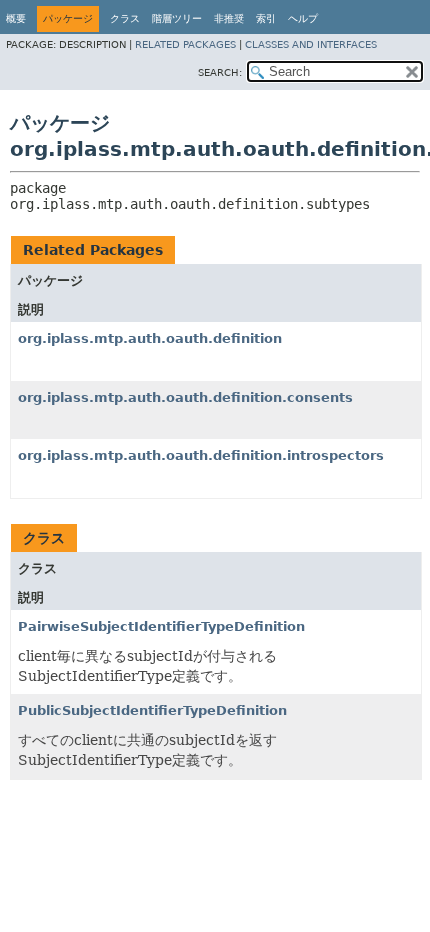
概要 (16, 18)
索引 (266, 18)
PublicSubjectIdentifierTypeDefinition (152, 710)
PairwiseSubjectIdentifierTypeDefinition (161, 626)
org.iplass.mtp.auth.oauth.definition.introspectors (201, 455)
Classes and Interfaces (311, 44)
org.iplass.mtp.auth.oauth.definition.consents (185, 397)
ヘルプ (303, 18)
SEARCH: (220, 72)
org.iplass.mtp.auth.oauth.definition (150, 338)
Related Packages (185, 44)
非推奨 (229, 18)
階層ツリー (177, 18)
